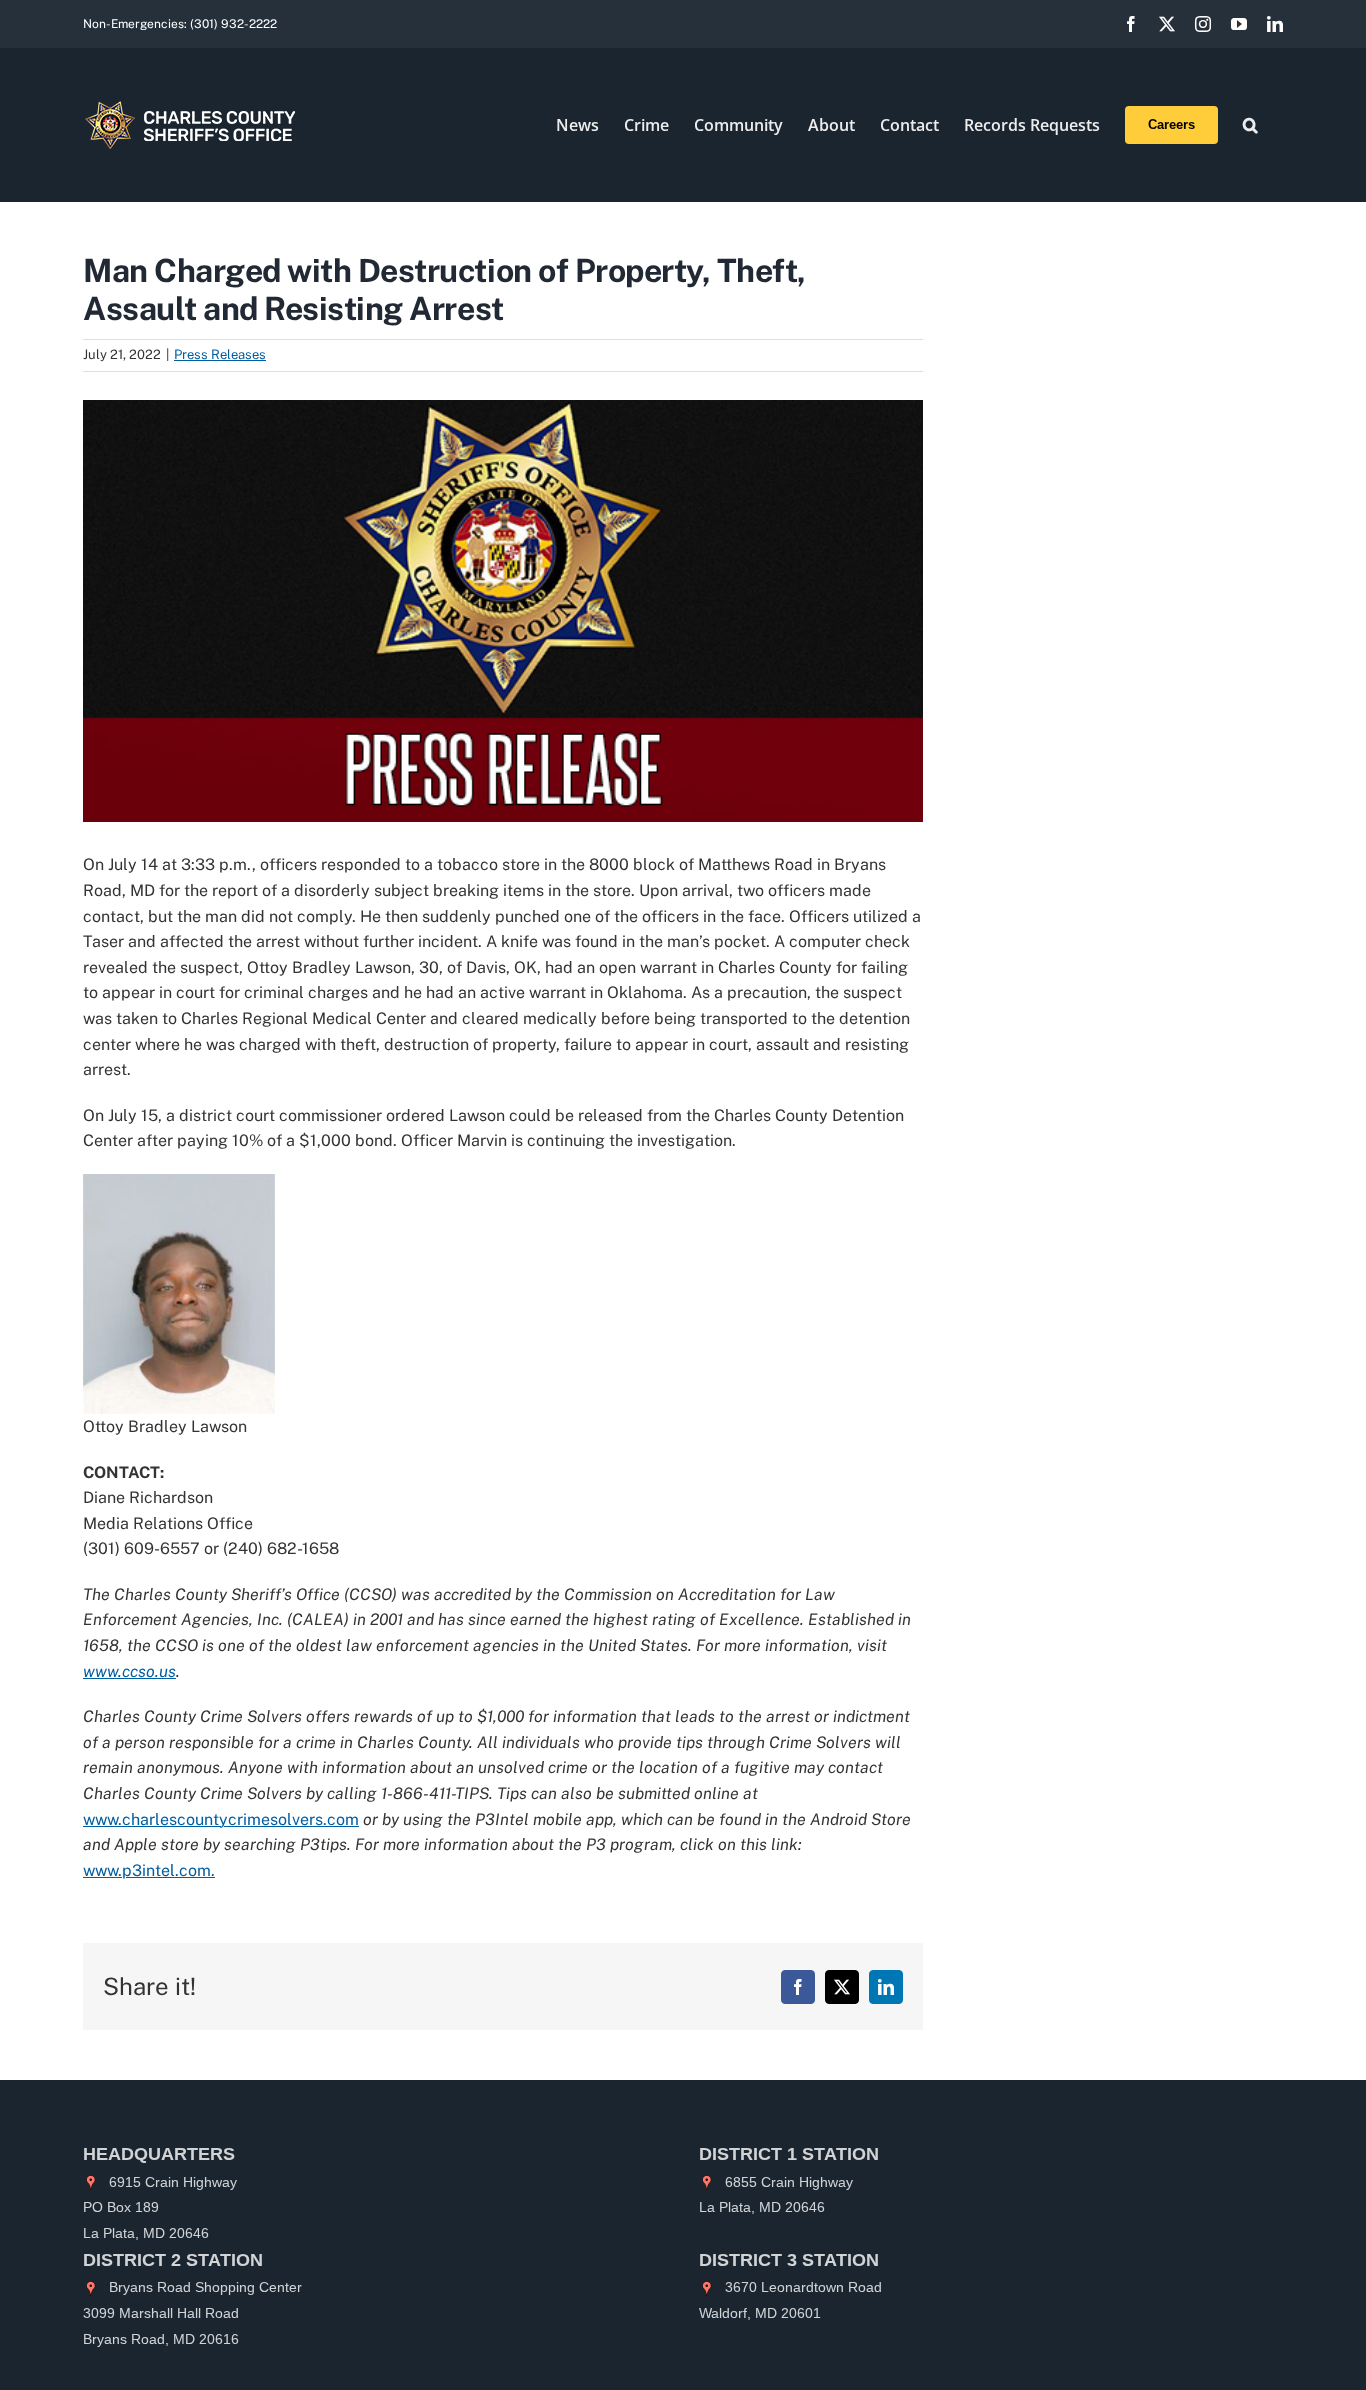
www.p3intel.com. (149, 1870)
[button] (1250, 125)
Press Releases (220, 354)
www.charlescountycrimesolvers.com (221, 1819)
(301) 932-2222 (233, 24)
